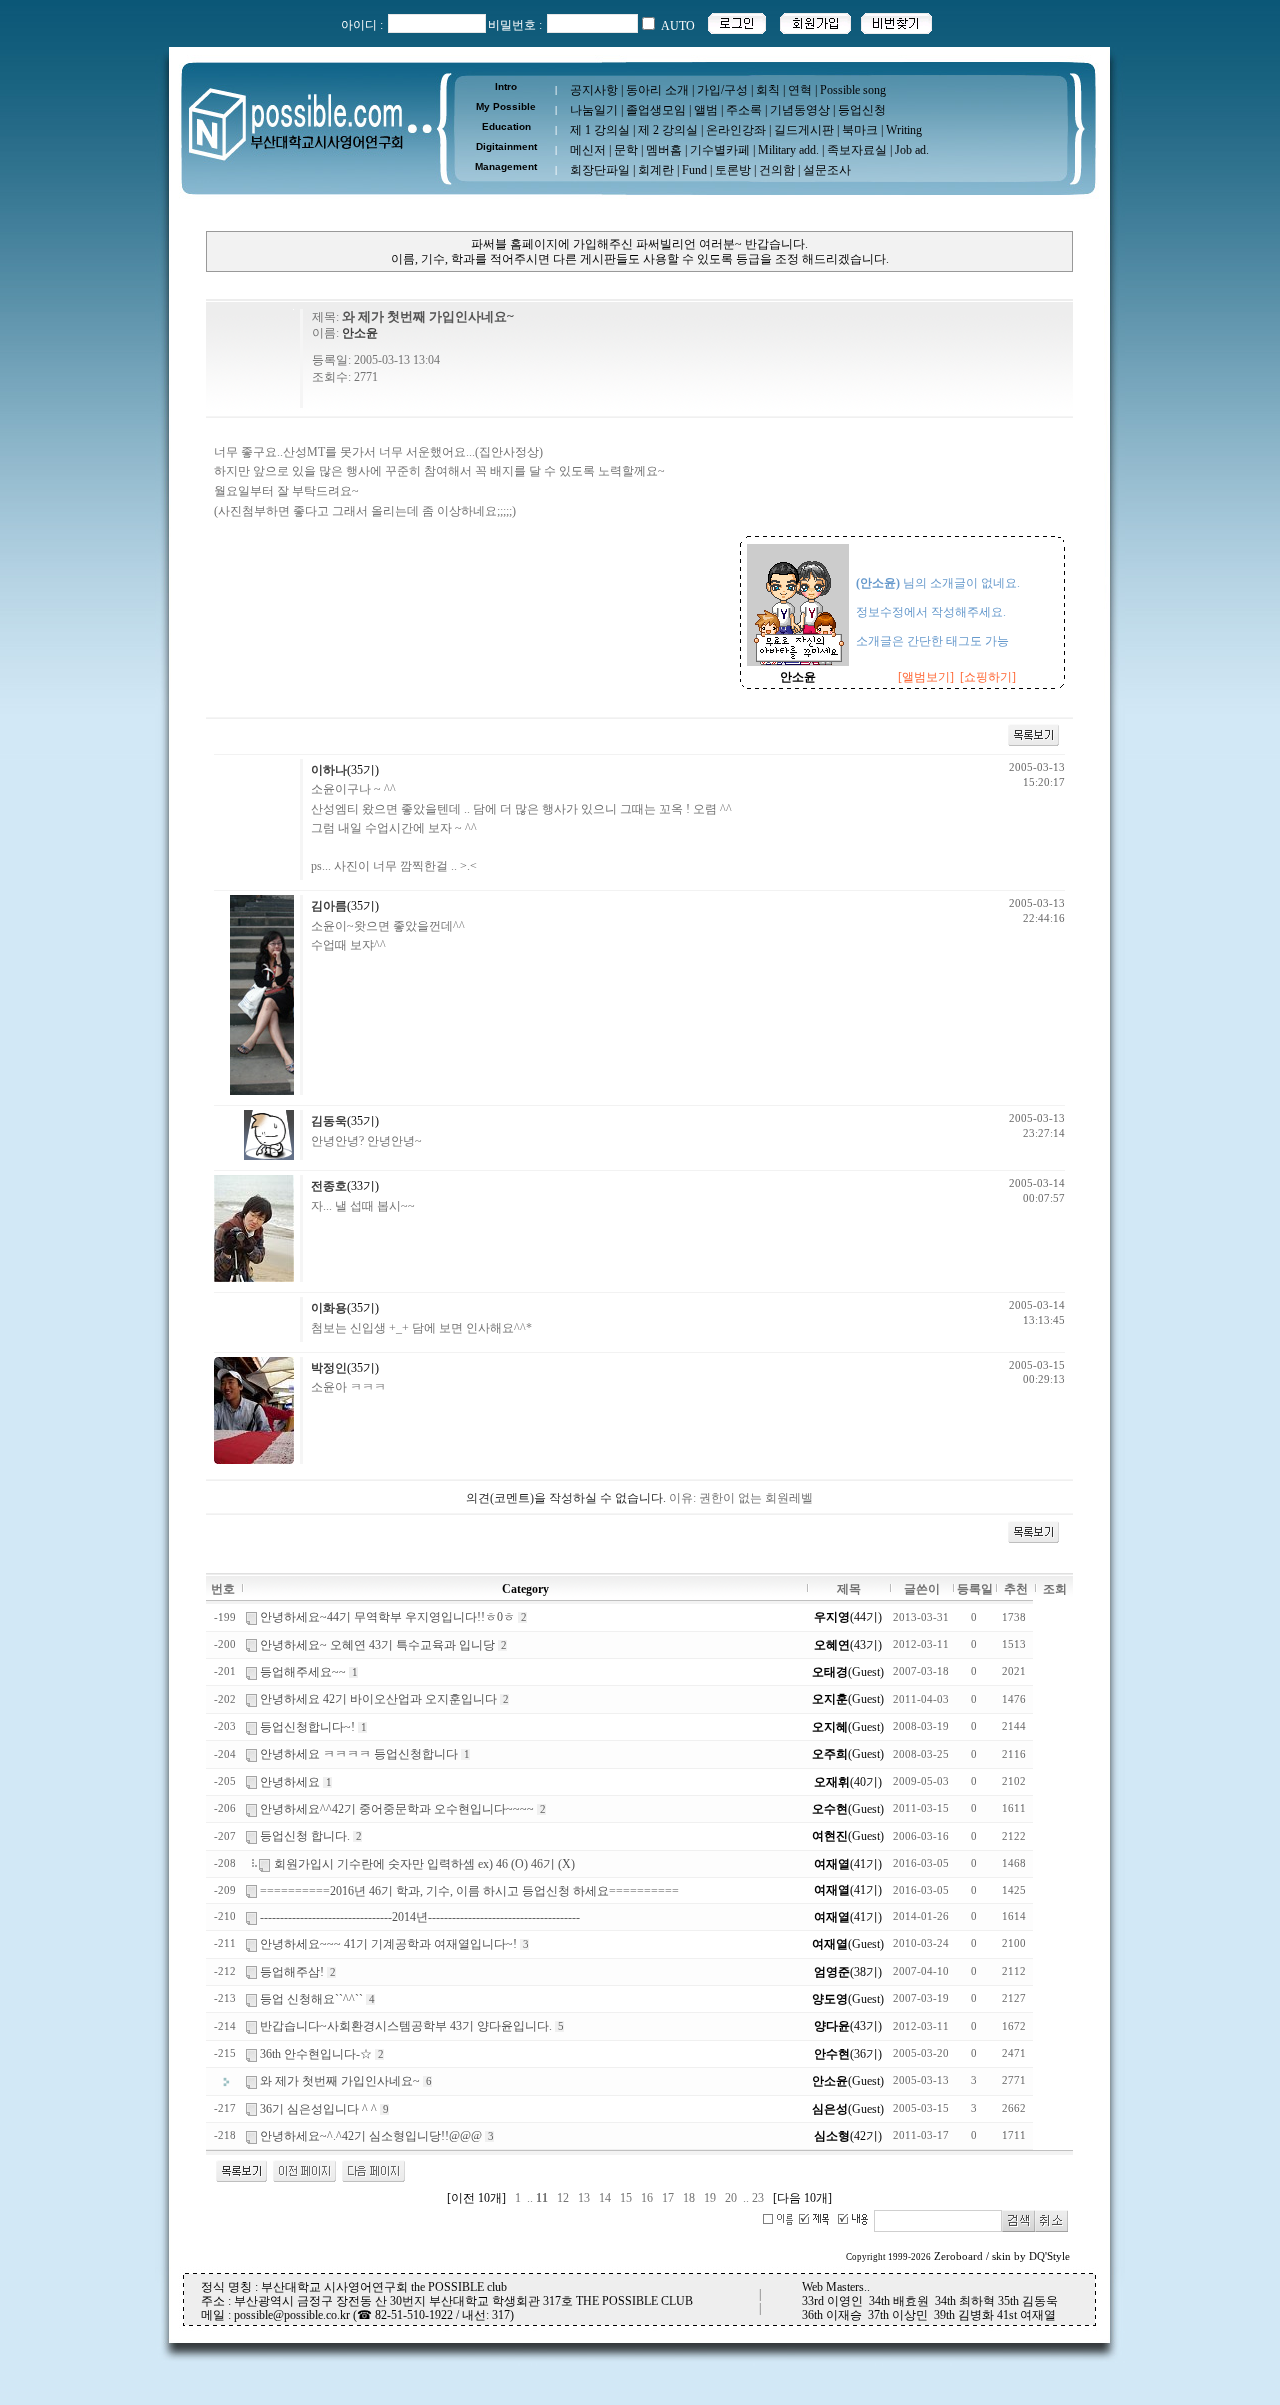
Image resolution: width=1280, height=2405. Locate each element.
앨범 (706, 110)
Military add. (788, 150)
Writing (904, 130)
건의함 (777, 170)
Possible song (853, 90)
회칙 (768, 90)
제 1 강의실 (600, 130)
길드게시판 (804, 130)
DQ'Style (1049, 2256)
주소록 (744, 110)
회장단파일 (600, 170)
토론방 (733, 170)
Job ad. (912, 150)
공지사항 (594, 90)
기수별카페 (720, 150)
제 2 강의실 (668, 130)
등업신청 (862, 110)
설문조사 (827, 170)
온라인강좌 (736, 130)
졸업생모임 (656, 110)
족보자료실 (857, 150)
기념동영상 (800, 110)
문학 (626, 150)
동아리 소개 (657, 90)
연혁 (800, 90)
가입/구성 (722, 90)
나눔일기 (594, 110)
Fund (694, 170)
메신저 (588, 150)
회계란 (656, 170)
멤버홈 (664, 150)
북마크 (860, 130)
